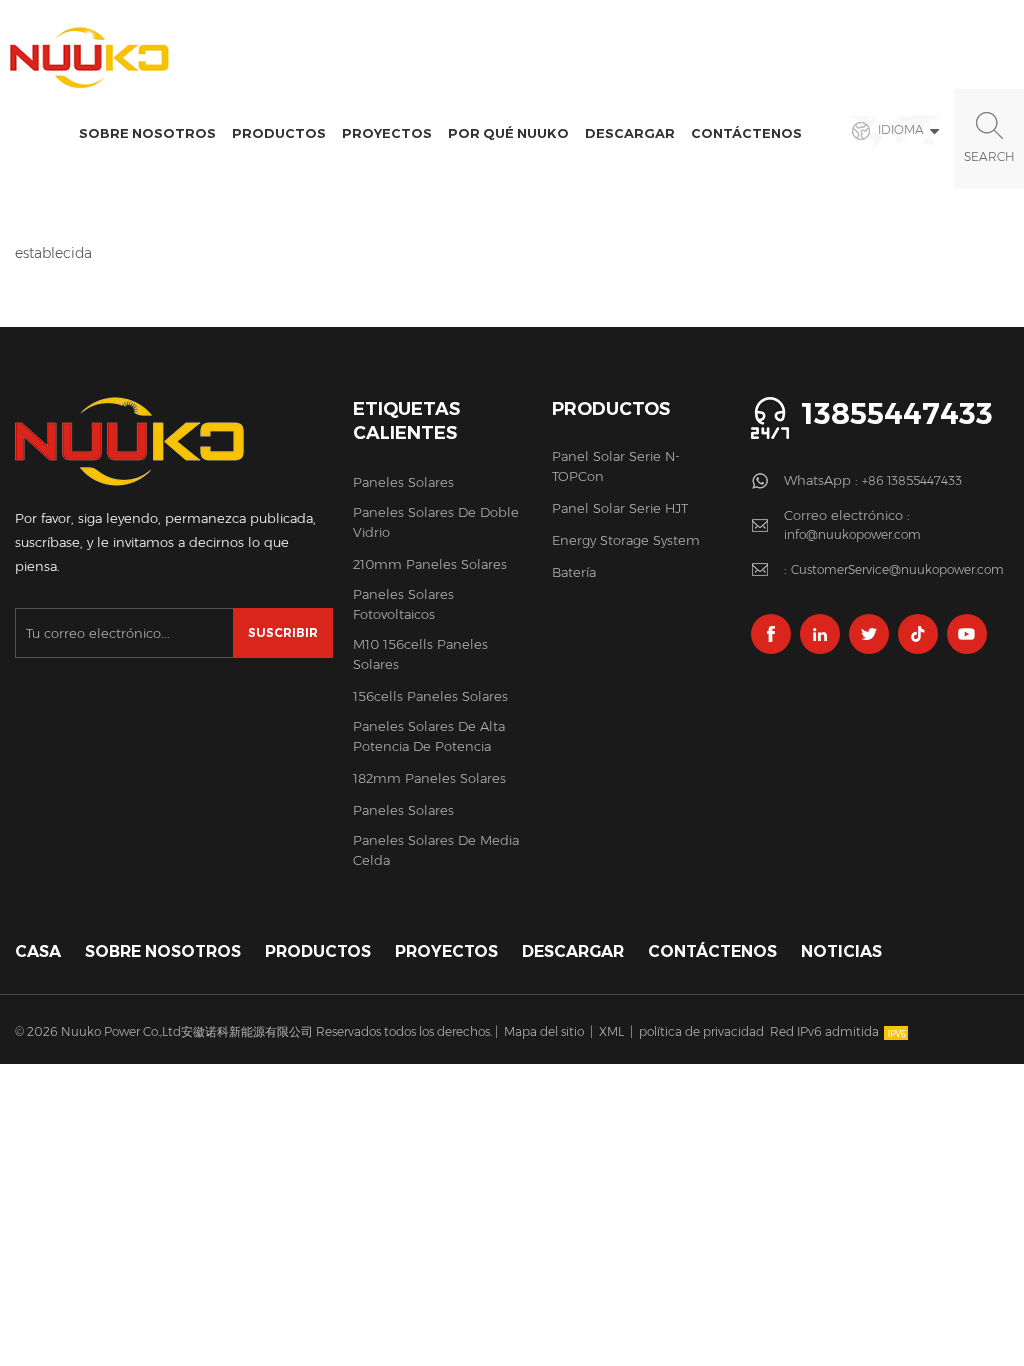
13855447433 (897, 413)
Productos (279, 133)
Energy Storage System (626, 540)
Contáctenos (746, 133)
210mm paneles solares (430, 564)
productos (318, 951)
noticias (841, 951)
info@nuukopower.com (852, 534)
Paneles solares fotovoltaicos (403, 604)
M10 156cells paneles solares (420, 654)
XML (611, 1031)
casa (38, 951)
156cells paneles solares (430, 696)
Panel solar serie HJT (620, 508)
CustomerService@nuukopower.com (897, 569)
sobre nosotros (147, 133)
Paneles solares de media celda (436, 850)
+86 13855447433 (912, 480)
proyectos (387, 133)
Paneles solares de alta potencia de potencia (429, 736)
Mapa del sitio (544, 1031)
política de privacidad (701, 1031)
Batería (574, 572)
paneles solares (403, 482)
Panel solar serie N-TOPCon (616, 466)
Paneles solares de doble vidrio (436, 522)
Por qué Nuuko (508, 133)
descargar (630, 133)
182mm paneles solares (429, 778)
